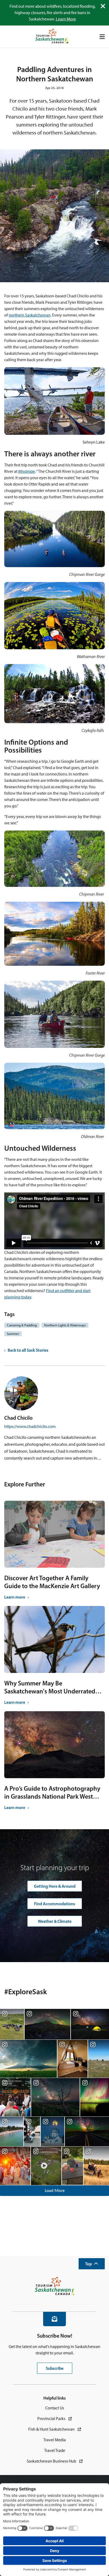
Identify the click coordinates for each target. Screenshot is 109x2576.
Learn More (66, 19)
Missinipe (27, 471)
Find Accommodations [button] (55, 1904)
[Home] (52, 37)
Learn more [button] (15, 1597)
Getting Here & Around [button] (55, 1886)
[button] (92, 2264)
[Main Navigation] (102, 37)
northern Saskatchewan (30, 315)
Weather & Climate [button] (55, 1921)
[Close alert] (103, 6)
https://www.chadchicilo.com (30, 1426)
